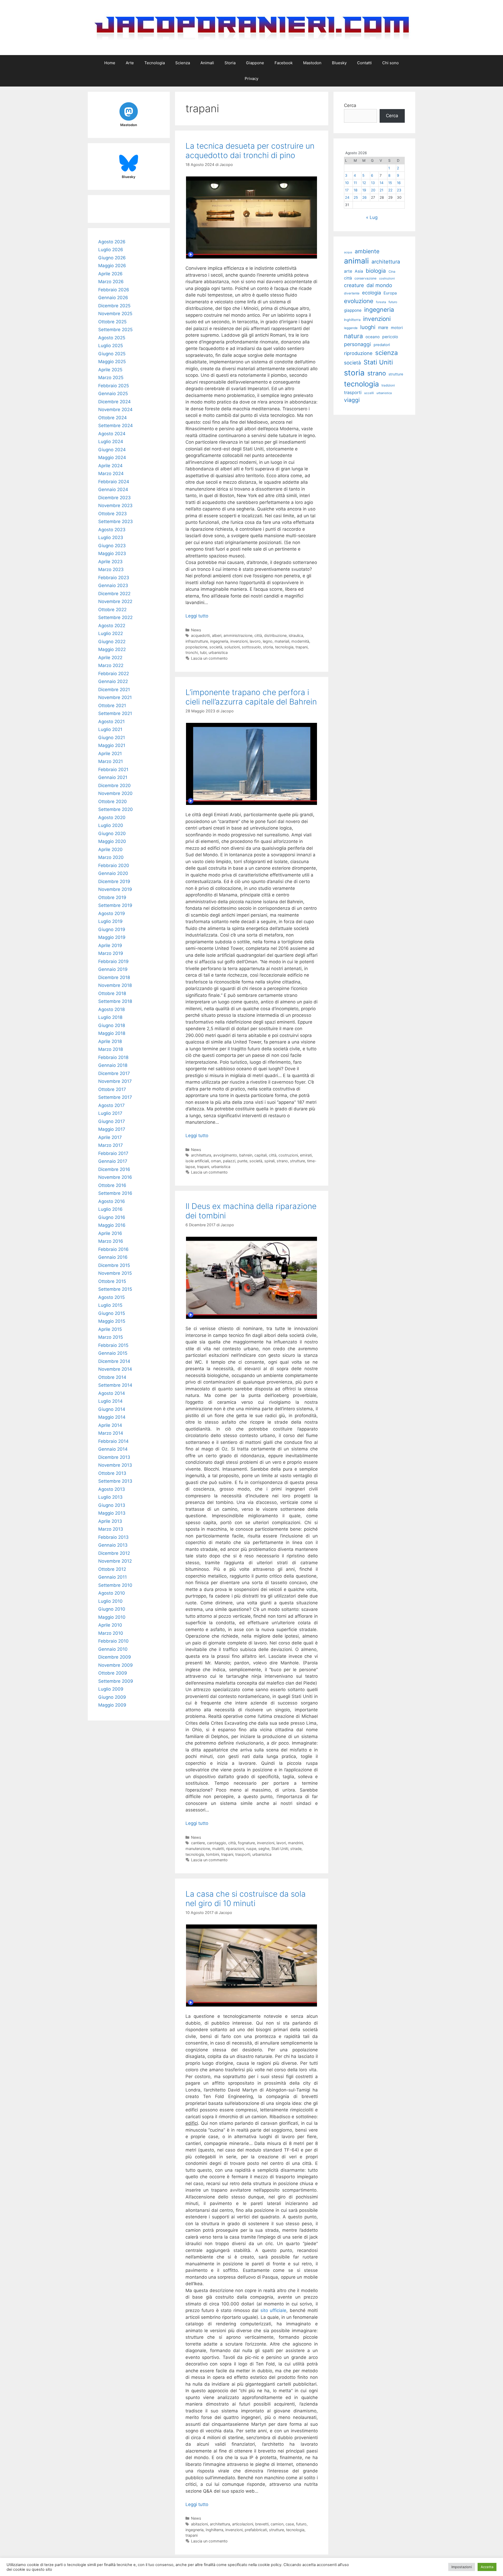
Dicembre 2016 (114, 1169)
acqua (348, 252)
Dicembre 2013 (114, 1457)
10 (347, 183)
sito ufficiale (274, 2310)
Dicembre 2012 (114, 1553)
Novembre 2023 (115, 505)
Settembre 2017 (115, 1097)
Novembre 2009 (116, 1665)
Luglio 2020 (111, 825)
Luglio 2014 (110, 1401)
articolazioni (243, 2524)
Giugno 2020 (112, 833)
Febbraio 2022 (114, 674)
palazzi (229, 1161)
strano (282, 1161)
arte (348, 271)
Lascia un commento (209, 658)
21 (381, 190)
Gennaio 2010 (113, 1649)
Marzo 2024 (111, 474)
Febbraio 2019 (113, 961)
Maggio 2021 (112, 745)
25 (356, 197)
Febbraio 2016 (113, 1249)
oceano (373, 337)
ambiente (367, 251)
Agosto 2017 (111, 1105)
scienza (387, 353)
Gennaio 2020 (113, 873)
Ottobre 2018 (112, 993)
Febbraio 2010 (113, 1641)
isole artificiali (197, 1161)
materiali (282, 641)
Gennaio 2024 (113, 490)
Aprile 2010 (110, 1625)
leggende (351, 328)
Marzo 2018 (111, 1049)
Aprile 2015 (110, 1329)
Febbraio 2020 (114, 865)
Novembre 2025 (115, 314)
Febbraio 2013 (113, 1537)
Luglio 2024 (111, 442)
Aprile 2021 (110, 754)
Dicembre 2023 (114, 498)
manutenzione (198, 1849)
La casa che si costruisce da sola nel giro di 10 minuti (246, 1899)
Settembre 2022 (115, 617)
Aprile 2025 (110, 370)
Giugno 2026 (112, 258)
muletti (218, 1849)
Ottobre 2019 (112, 897)
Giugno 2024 (112, 450)
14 (382, 183)
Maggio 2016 (112, 1225)
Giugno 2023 (112, 546)
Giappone (255, 63)
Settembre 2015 (115, 1289)
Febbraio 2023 (114, 578)
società (216, 647)
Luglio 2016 (110, 1209)
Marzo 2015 (111, 1337)
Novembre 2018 (115, 985)
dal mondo (379, 285)
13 (373, 183)
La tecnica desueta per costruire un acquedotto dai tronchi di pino (250, 150)
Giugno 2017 (112, 1121)
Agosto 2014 (112, 1393)
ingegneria (219, 641)
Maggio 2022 (112, 649)
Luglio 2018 (110, 1017)
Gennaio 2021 (113, 777)
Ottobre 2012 (112, 1569)
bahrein (246, 1155)
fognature (246, 1843)
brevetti (262, 2524)
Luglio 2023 (111, 537)
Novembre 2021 (115, 697)
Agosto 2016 (112, 1201)
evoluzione (359, 301)
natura (353, 336)
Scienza (183, 63)
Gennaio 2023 (113, 585)
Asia (359, 271)
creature (354, 285)
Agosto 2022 (112, 626)
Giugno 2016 (112, 1217)
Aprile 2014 (110, 1425)
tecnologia (284, 647)
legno (268, 641)
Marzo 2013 (111, 1529)
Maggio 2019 (112, 937)
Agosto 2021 (111, 722)
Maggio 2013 (112, 1513)
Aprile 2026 (110, 274)
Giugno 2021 (112, 738)
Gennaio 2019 (113, 969)
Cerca (350, 105)
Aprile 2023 (110, 562)
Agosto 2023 (112, 530)
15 (390, 183)
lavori (281, 1843)
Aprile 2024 (110, 466)
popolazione (196, 647)
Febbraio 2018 (113, 1057)
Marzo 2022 (111, 665)
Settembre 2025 (115, 330)
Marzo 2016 (111, 1241)
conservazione (365, 278)
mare (383, 327)
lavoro (255, 641)
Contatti (364, 63)
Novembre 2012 (115, 1561)
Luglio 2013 (110, 1497)
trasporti (243, 1854)
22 (390, 190)
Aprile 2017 (110, 1137)
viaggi (352, 400)
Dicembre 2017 (114, 1073)
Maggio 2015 (112, 1321)
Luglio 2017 (110, 1113)
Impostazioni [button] (462, 2567)
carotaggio (217, 1843)
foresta (381, 302)
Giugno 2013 (112, 1505)
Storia (230, 63)
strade (296, 1849)
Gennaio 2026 (113, 298)
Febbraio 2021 (113, 770)
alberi (217, 635)
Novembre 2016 (115, 1177)
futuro (301, 2524)
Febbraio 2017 (113, 1153)
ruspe (251, 1849)
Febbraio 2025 (114, 386)
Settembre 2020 (116, 809)
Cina (392, 271)
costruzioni (288, 1155)
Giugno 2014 (112, 1409)
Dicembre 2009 (115, 1657)
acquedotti (200, 635)
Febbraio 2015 (113, 1345)
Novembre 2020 (115, 793)
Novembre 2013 (115, 1465)
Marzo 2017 (111, 1145)
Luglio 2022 (111, 633)
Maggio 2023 (112, 553)
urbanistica (218, 652)
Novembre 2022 (115, 601)
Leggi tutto (197, 616)
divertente (352, 293)
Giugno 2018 (112, 1025)
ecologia (371, 293)
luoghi (368, 327)
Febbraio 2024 (114, 482)
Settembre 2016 (115, 1193)
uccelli (369, 393)
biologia (376, 271)
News (196, 630)
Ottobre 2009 (113, 1673)
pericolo (390, 337)
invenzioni (239, 641)
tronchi (192, 652)
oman (216, 1161)
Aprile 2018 (110, 1041)
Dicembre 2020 (114, 786)
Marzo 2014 (111, 1433)
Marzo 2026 (111, 282)
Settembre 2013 (115, 1481)
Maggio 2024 (112, 458)
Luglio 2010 (110, 1601)
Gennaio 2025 (113, 394)
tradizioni (388, 385)
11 (355, 183)
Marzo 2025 (111, 378)
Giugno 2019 (112, 929)
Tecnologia (155, 63)
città (258, 635)
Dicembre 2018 (114, 977)
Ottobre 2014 (112, 1377)
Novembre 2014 (115, 1369)
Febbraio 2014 (113, 1441)
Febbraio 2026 (114, 290)
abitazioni (199, 2524)
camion (277, 2524)
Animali (207, 63)
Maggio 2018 (112, 1033)
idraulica (296, 635)
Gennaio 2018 (113, 1065)
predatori (382, 345)
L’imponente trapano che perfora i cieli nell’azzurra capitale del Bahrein (251, 697)
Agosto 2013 (112, 1489)
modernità (300, 641)
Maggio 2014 (112, 1417)
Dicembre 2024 (114, 402)
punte (242, 1161)
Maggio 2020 (112, 841)
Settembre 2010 (115, 1585)
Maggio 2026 (112, 266)
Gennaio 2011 (113, 1577)
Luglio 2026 (111, 250)
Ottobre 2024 (113, 418)
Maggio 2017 (112, 1129)
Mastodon (312, 63)
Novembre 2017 (115, 1081)
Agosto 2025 (112, 338)
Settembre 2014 (115, 1385)
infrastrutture (197, 641)
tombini (212, 1854)
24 (347, 197)
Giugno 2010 (112, 1609)
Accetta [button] (487, 2567)
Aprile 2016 (110, 1233)
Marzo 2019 (111, 953)
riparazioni (235, 1849)
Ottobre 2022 (112, 610)
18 (356, 190)
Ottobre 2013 (112, 1473)
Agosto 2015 (111, 1297)
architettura (201, 1155)
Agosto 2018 (111, 1009)
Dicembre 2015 (114, 1265)
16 (399, 183)
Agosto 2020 (112, 818)
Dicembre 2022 (114, 594)
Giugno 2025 (112, 354)
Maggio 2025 (112, 362)
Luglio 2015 (110, 1305)
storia (268, 647)
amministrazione (238, 635)
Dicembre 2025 (114, 306)
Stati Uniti (280, 1849)
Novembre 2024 (115, 410)
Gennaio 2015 (113, 1353)
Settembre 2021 (115, 713)
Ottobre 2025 (112, 322)
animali (356, 261)
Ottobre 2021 (112, 706)
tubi (203, 652)
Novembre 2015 (115, 1273)
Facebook (284, 63)
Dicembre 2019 (114, 881)
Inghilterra (214, 2530)
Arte (130, 63)
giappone (353, 310)
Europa (390, 293)
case (290, 2524)
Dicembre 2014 (114, 1361)
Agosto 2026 (112, 242)
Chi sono (390, 63)
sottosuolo (251, 647)
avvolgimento (225, 1155)
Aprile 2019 (110, 945)
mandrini (295, 1843)
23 (399, 190)
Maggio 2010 (112, 1617)
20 (373, 190)
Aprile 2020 (110, 849)
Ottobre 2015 (112, 1281)
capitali (261, 1155)
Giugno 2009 (112, 1697)
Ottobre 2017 (112, 1089)
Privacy (251, 79)
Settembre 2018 (115, 1001)
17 (347, 190)
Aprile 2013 (110, 1521)
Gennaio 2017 (113, 1161)
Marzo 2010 (111, 1633)
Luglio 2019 (110, 921)
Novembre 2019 (115, 889)
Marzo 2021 (111, 761)
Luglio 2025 (111, 346)
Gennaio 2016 (113, 1257)
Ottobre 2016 (112, 1185)
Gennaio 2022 (113, 681)
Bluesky (339, 63)
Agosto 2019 (112, 913)
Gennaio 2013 (113, 1545)
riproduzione (358, 353)
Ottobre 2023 (113, 514)
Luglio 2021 (110, 729)
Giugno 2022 (112, 642)
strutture (297, 1161)
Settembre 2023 (116, 521)
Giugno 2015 (112, 1313)
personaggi (357, 344)
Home (110, 63)
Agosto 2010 (112, 1593)
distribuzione (275, 635)
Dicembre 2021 (114, 690)
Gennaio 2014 (113, 1449)
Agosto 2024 (112, 434)
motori (397, 328)
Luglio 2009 (111, 1689)
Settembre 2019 (115, 905)
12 (364, 183)
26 (364, 197)
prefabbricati (256, 2530)
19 (364, 190)
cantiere (198, 1843)
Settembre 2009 (116, 1681)
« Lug (372, 217)
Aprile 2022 (110, 658)
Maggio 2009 (112, 1705)
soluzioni (232, 647)
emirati (306, 1155)
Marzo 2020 (111, 857)
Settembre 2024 (116, 426)
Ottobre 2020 (113, 802)
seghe (264, 1849)
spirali (269, 1161)
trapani (302, 647)
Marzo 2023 (111, 569)
